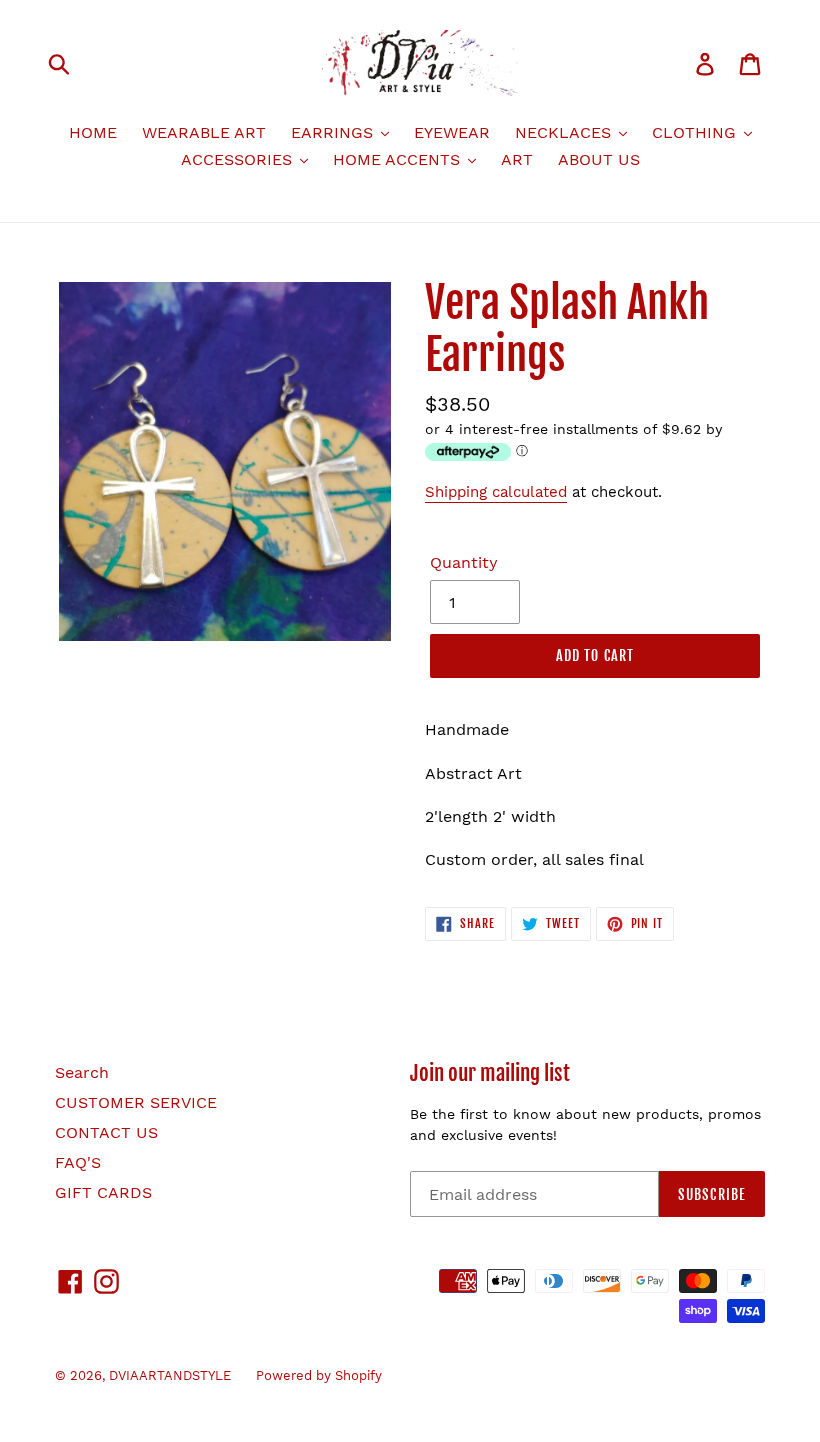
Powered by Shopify (319, 1375)
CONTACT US (106, 1132)
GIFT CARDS (103, 1192)
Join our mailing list (490, 1073)
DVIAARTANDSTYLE (170, 1375)
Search (82, 1072)
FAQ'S (78, 1162)
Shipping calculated (496, 492)
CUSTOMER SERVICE (136, 1102)
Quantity (464, 562)
